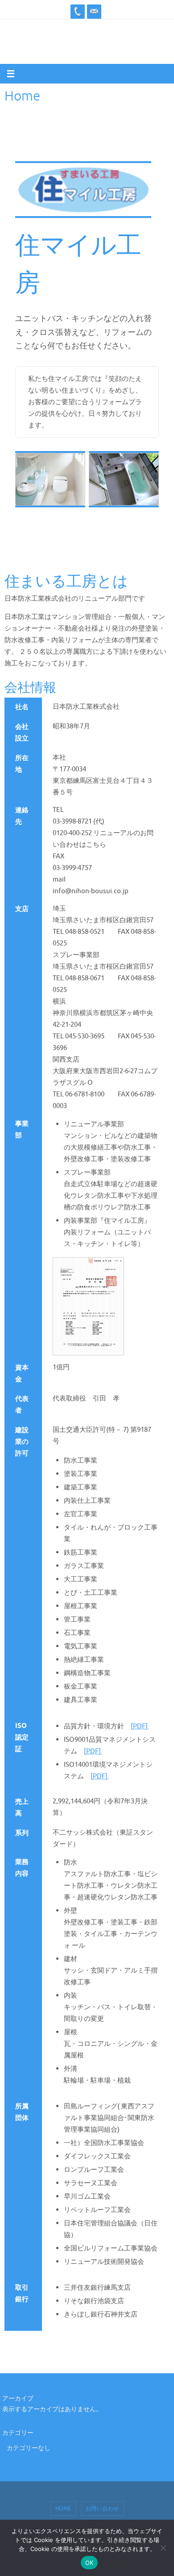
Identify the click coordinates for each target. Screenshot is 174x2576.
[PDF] (140, 1726)
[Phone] (78, 12)
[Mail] (94, 12)
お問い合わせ (102, 2509)
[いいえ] (163, 2548)
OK (89, 2563)
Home (63, 2509)
